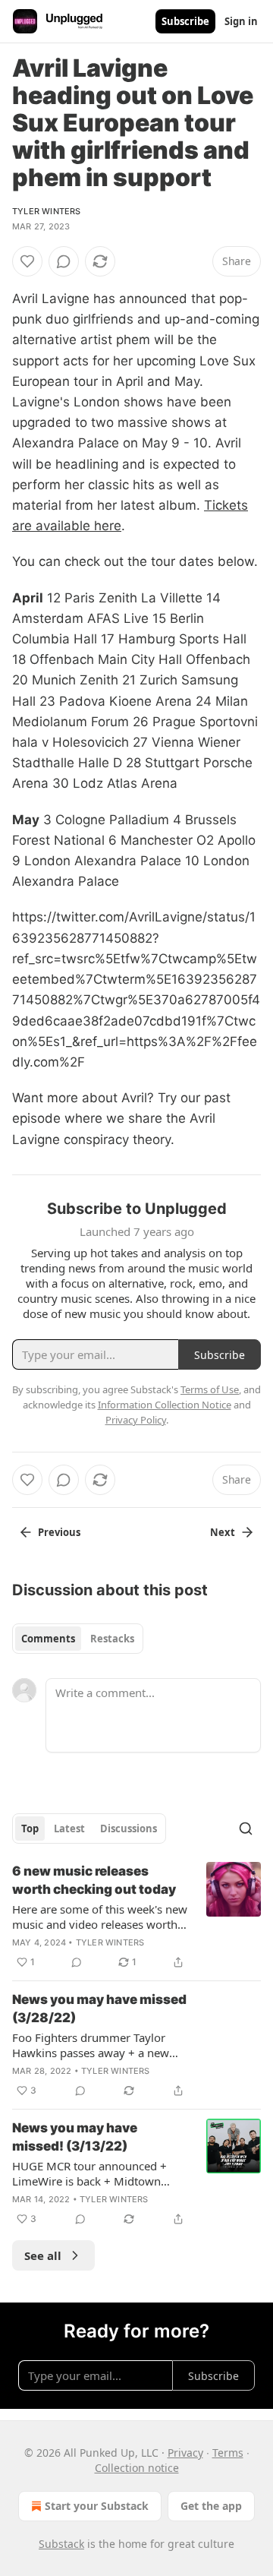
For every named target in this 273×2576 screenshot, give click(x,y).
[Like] (27, 261)
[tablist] (78, 1639)
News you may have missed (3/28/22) (99, 2009)
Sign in (241, 21)
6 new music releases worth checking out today (94, 1880)
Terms (228, 2453)
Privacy (185, 2453)
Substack (61, 2544)
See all (43, 2255)
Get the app (211, 2506)
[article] (136, 1917)
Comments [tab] (48, 1639)
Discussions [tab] (129, 1828)
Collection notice (137, 2468)
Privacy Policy (136, 1420)
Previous (59, 1532)
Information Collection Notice (165, 1405)
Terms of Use (210, 1389)
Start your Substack (97, 2506)
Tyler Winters (47, 211)
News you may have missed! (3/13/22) (75, 2137)
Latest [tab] (69, 1828)
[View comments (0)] (64, 261)
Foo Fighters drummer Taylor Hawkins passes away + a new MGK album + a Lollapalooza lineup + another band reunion (92, 2045)
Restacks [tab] (112, 1639)
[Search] (246, 1828)
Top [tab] (30, 1828)
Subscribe (185, 21)
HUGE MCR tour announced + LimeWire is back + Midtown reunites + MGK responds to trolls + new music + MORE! (100, 2173)
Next (223, 1532)
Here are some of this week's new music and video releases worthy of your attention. (100, 1917)
